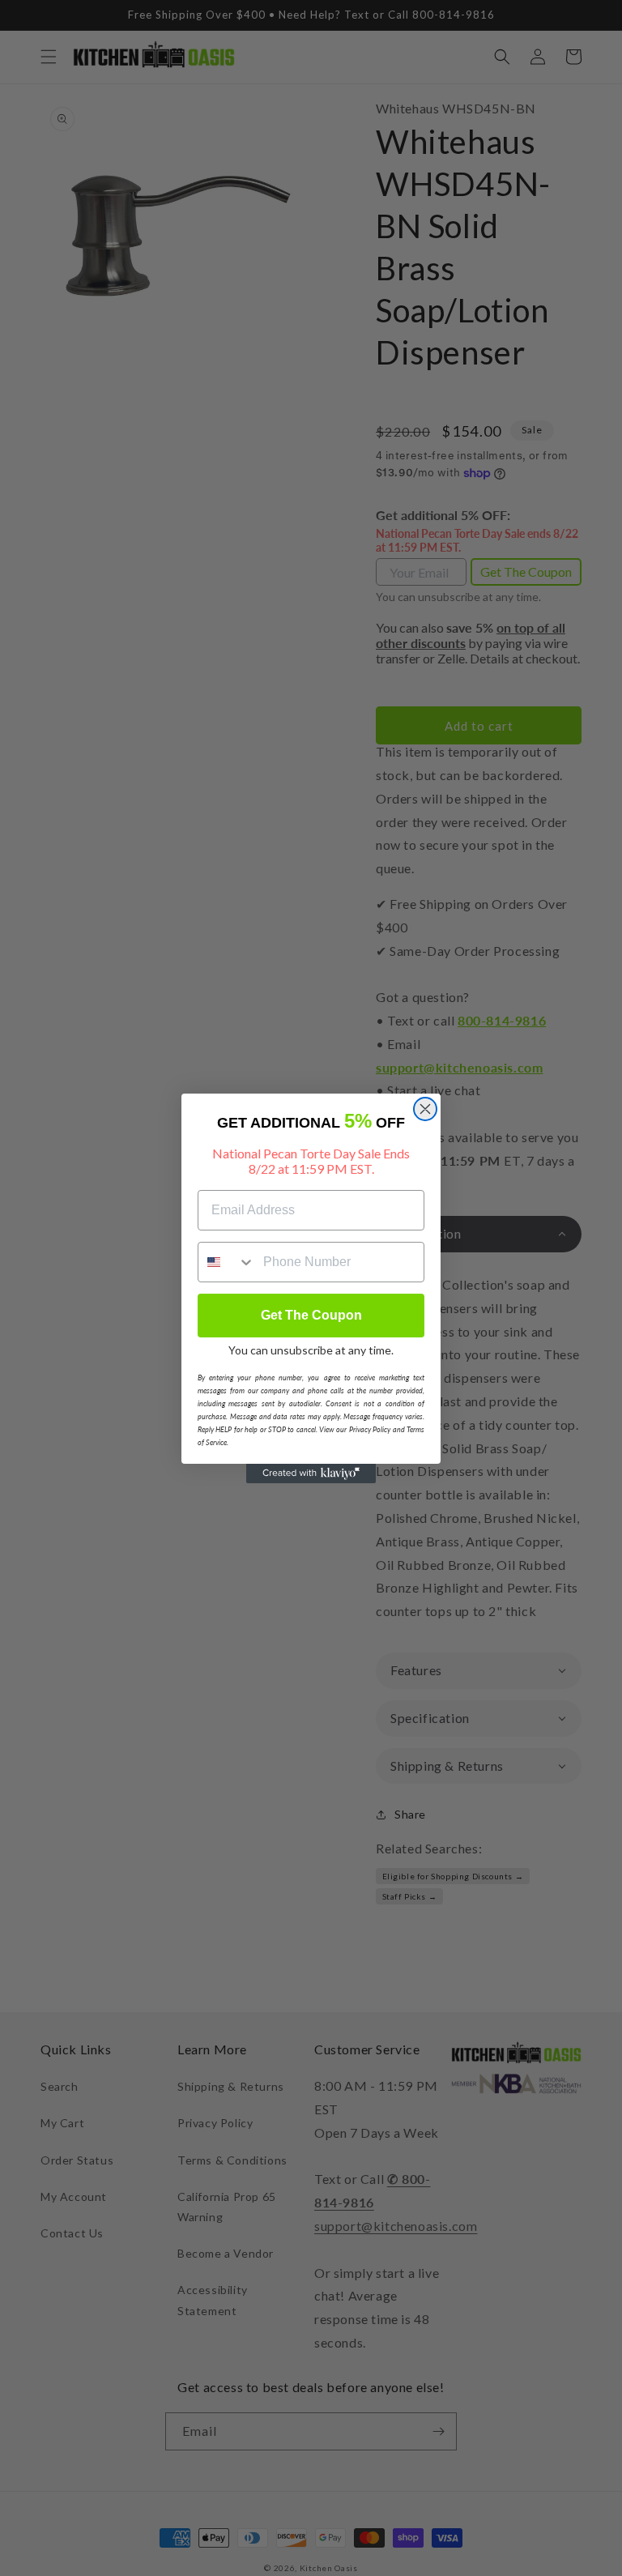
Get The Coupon (311, 1315)
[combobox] (227, 1262)
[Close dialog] (425, 1109)
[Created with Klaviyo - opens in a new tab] (311, 1474)
